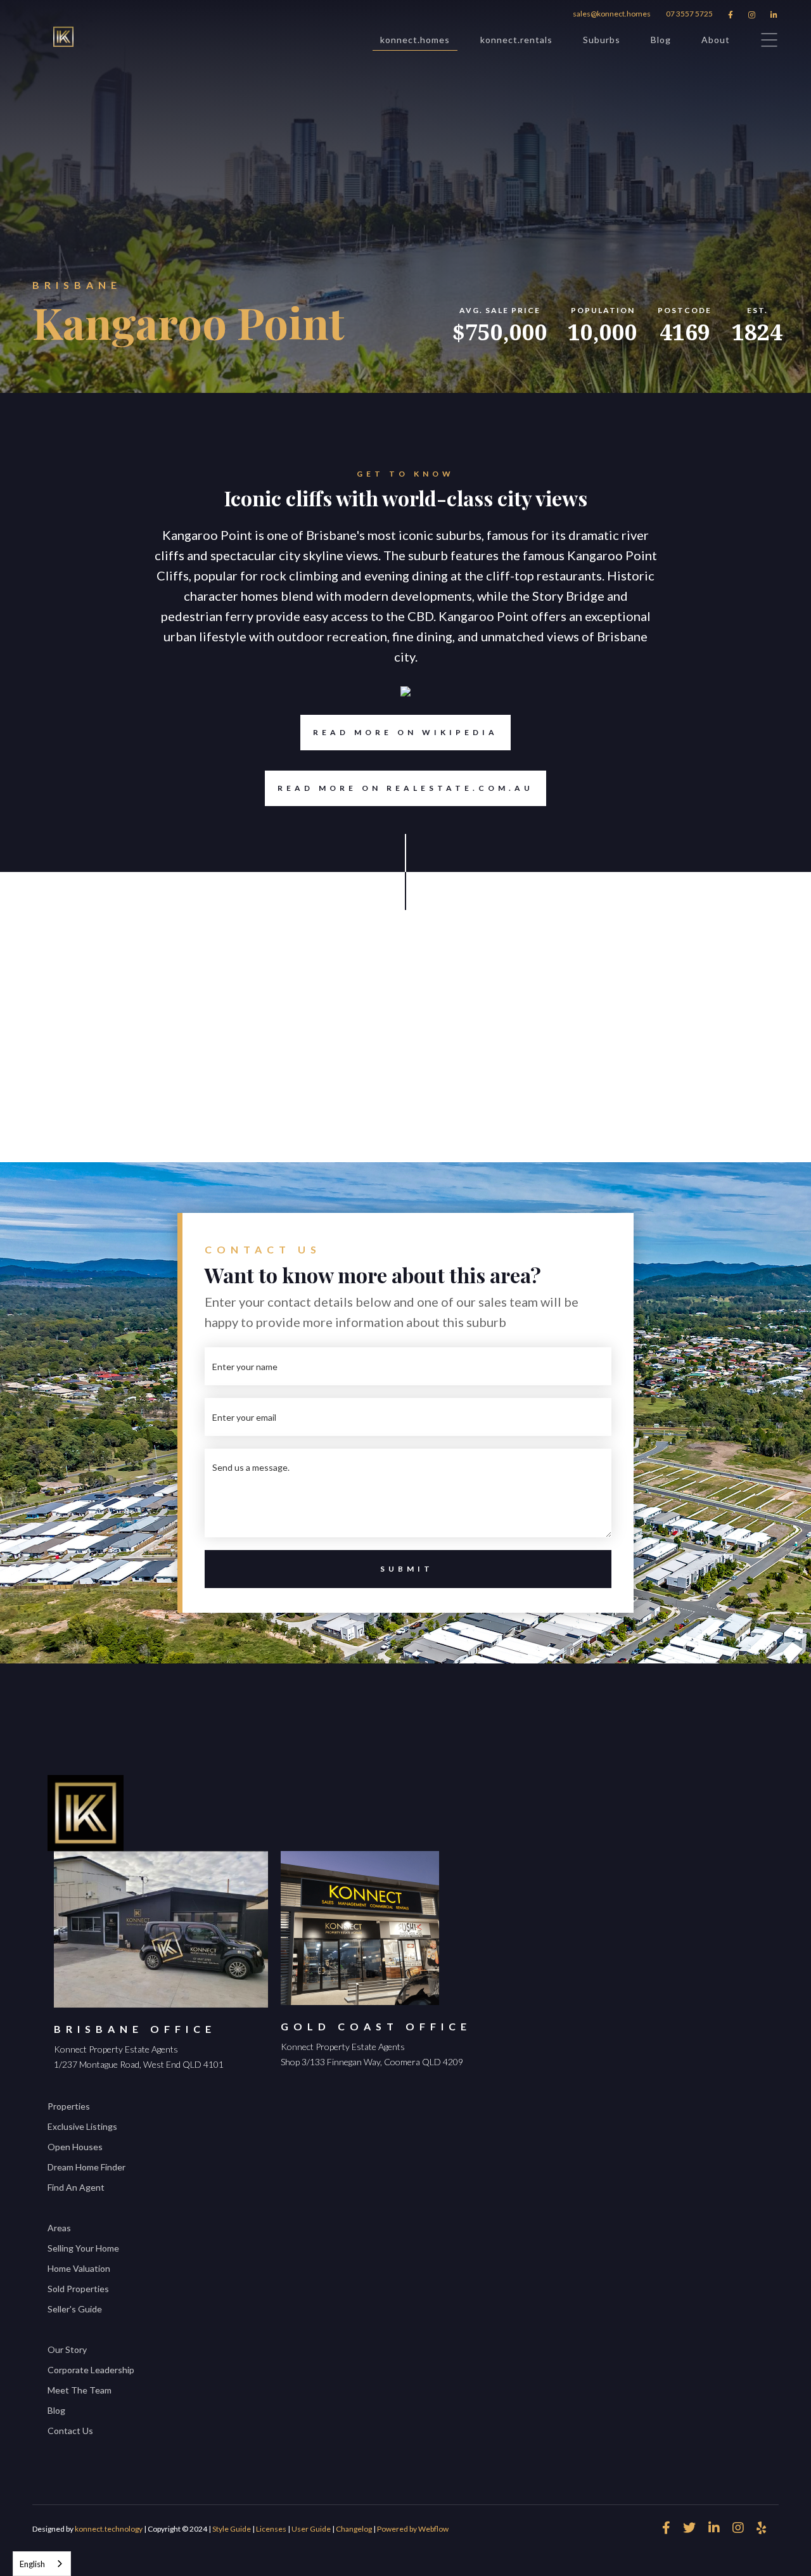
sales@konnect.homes (612, 14)
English (32, 2564)
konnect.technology (109, 2529)
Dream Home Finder (86, 2167)
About (716, 40)
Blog (661, 40)
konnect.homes (415, 40)
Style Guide (232, 2529)
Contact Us (70, 2431)
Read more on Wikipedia (405, 732)
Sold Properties (78, 2289)
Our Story (67, 2349)
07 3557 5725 (689, 14)
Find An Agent (76, 2187)
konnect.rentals (516, 40)
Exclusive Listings (82, 2126)
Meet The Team (80, 2390)
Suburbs (602, 40)
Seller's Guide (75, 2309)
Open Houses (75, 2147)
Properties (69, 2106)
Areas (59, 2228)
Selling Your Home (83, 2248)
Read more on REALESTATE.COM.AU (405, 788)
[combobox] (42, 2564)
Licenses (271, 2529)
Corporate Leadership (91, 2370)
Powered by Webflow (413, 2529)
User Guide (311, 2529)
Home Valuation (79, 2268)
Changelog (354, 2529)
